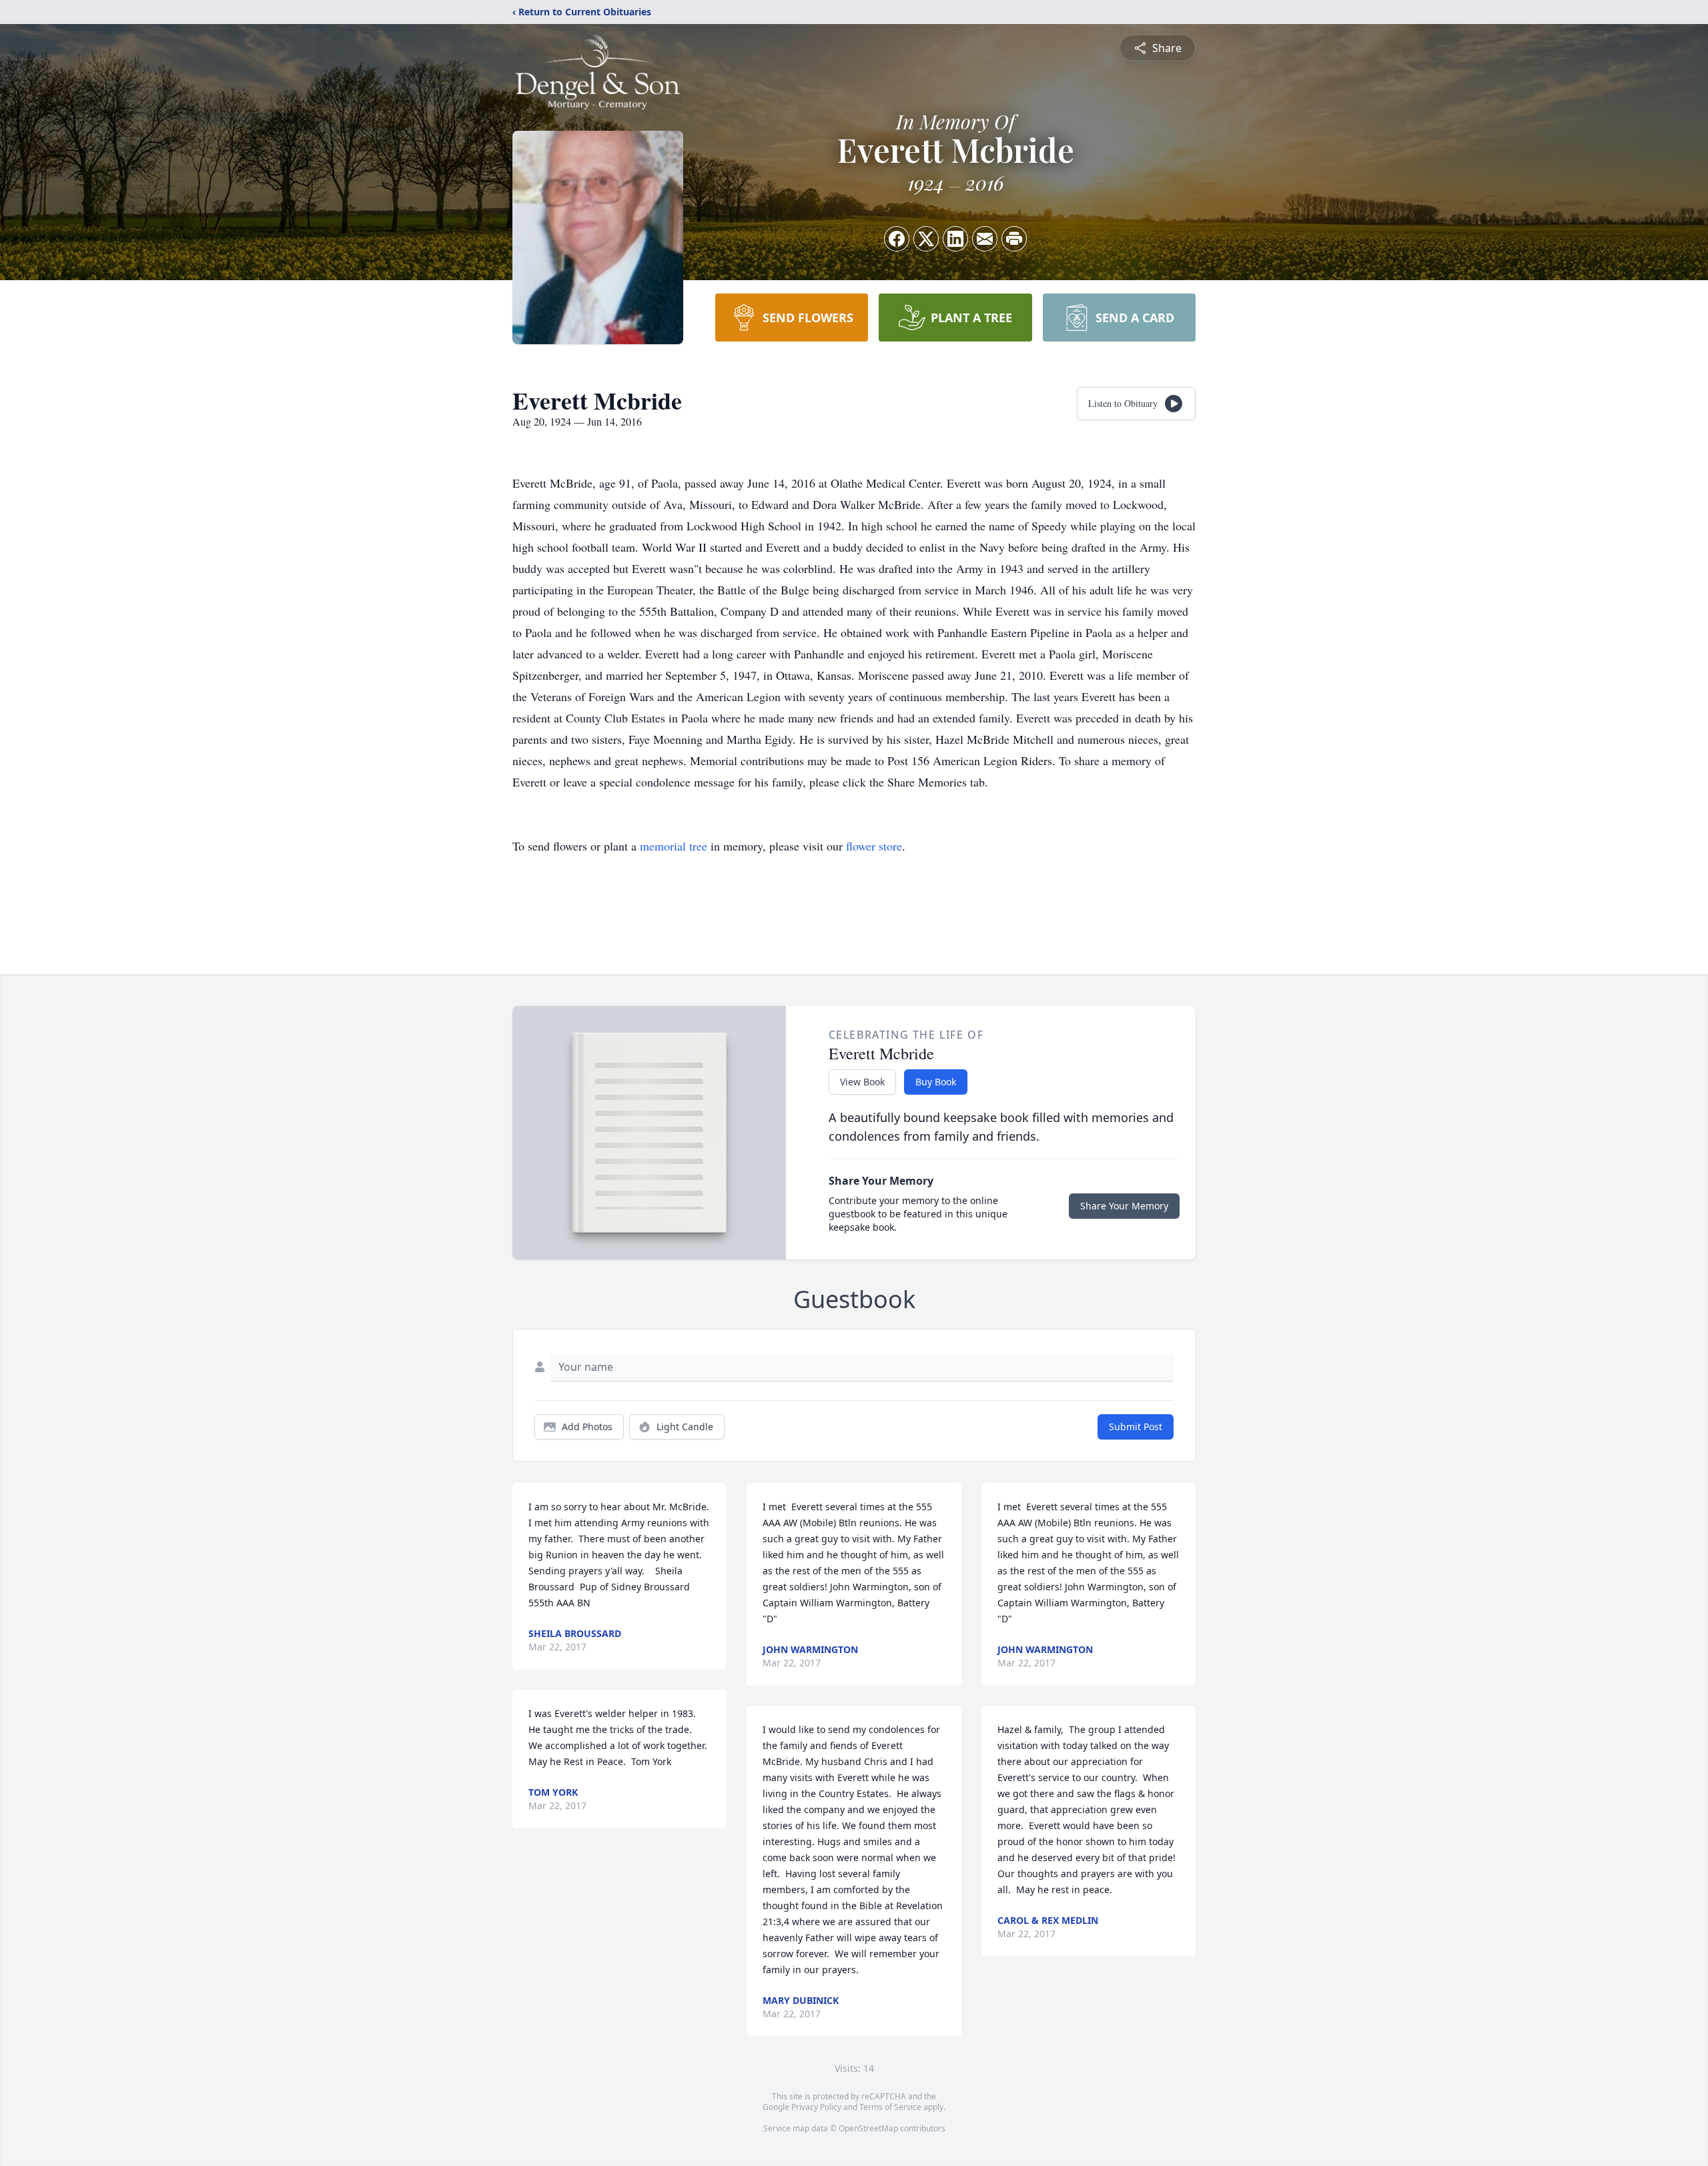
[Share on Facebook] (897, 239)
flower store (874, 846)
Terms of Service (890, 2107)
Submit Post (1136, 1427)
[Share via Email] (985, 239)
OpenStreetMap (868, 2128)
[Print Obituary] (1014, 239)
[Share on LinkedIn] (955, 239)
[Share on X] (926, 239)
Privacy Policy (816, 2107)
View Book (862, 1082)
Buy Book (936, 1082)
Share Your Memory (1124, 1206)
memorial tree (674, 846)
